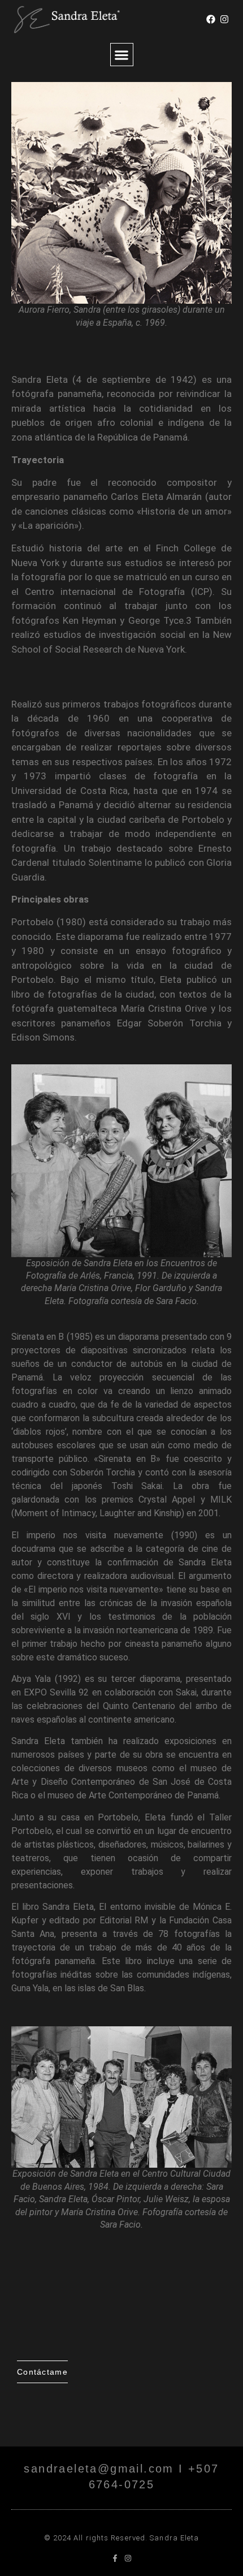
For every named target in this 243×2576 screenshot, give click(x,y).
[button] (122, 55)
